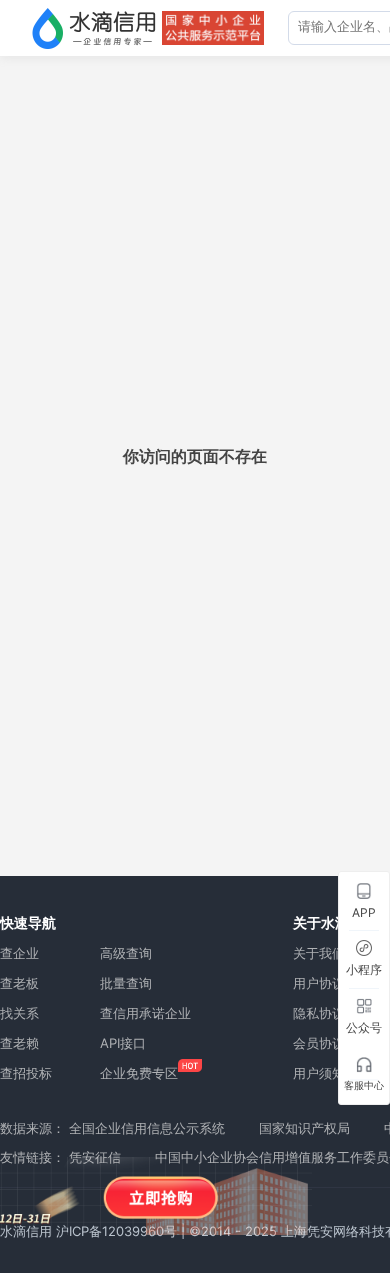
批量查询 (126, 983)
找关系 (19, 1013)
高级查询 (126, 953)
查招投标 (26, 1073)
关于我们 (319, 953)
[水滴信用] (94, 28)
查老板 (19, 983)
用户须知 (319, 1073)
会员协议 (319, 1043)
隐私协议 (319, 1013)
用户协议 (319, 983)
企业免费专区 (139, 1073)
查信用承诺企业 (145, 1013)
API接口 (123, 1043)
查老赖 (19, 1043)
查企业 (19, 953)
